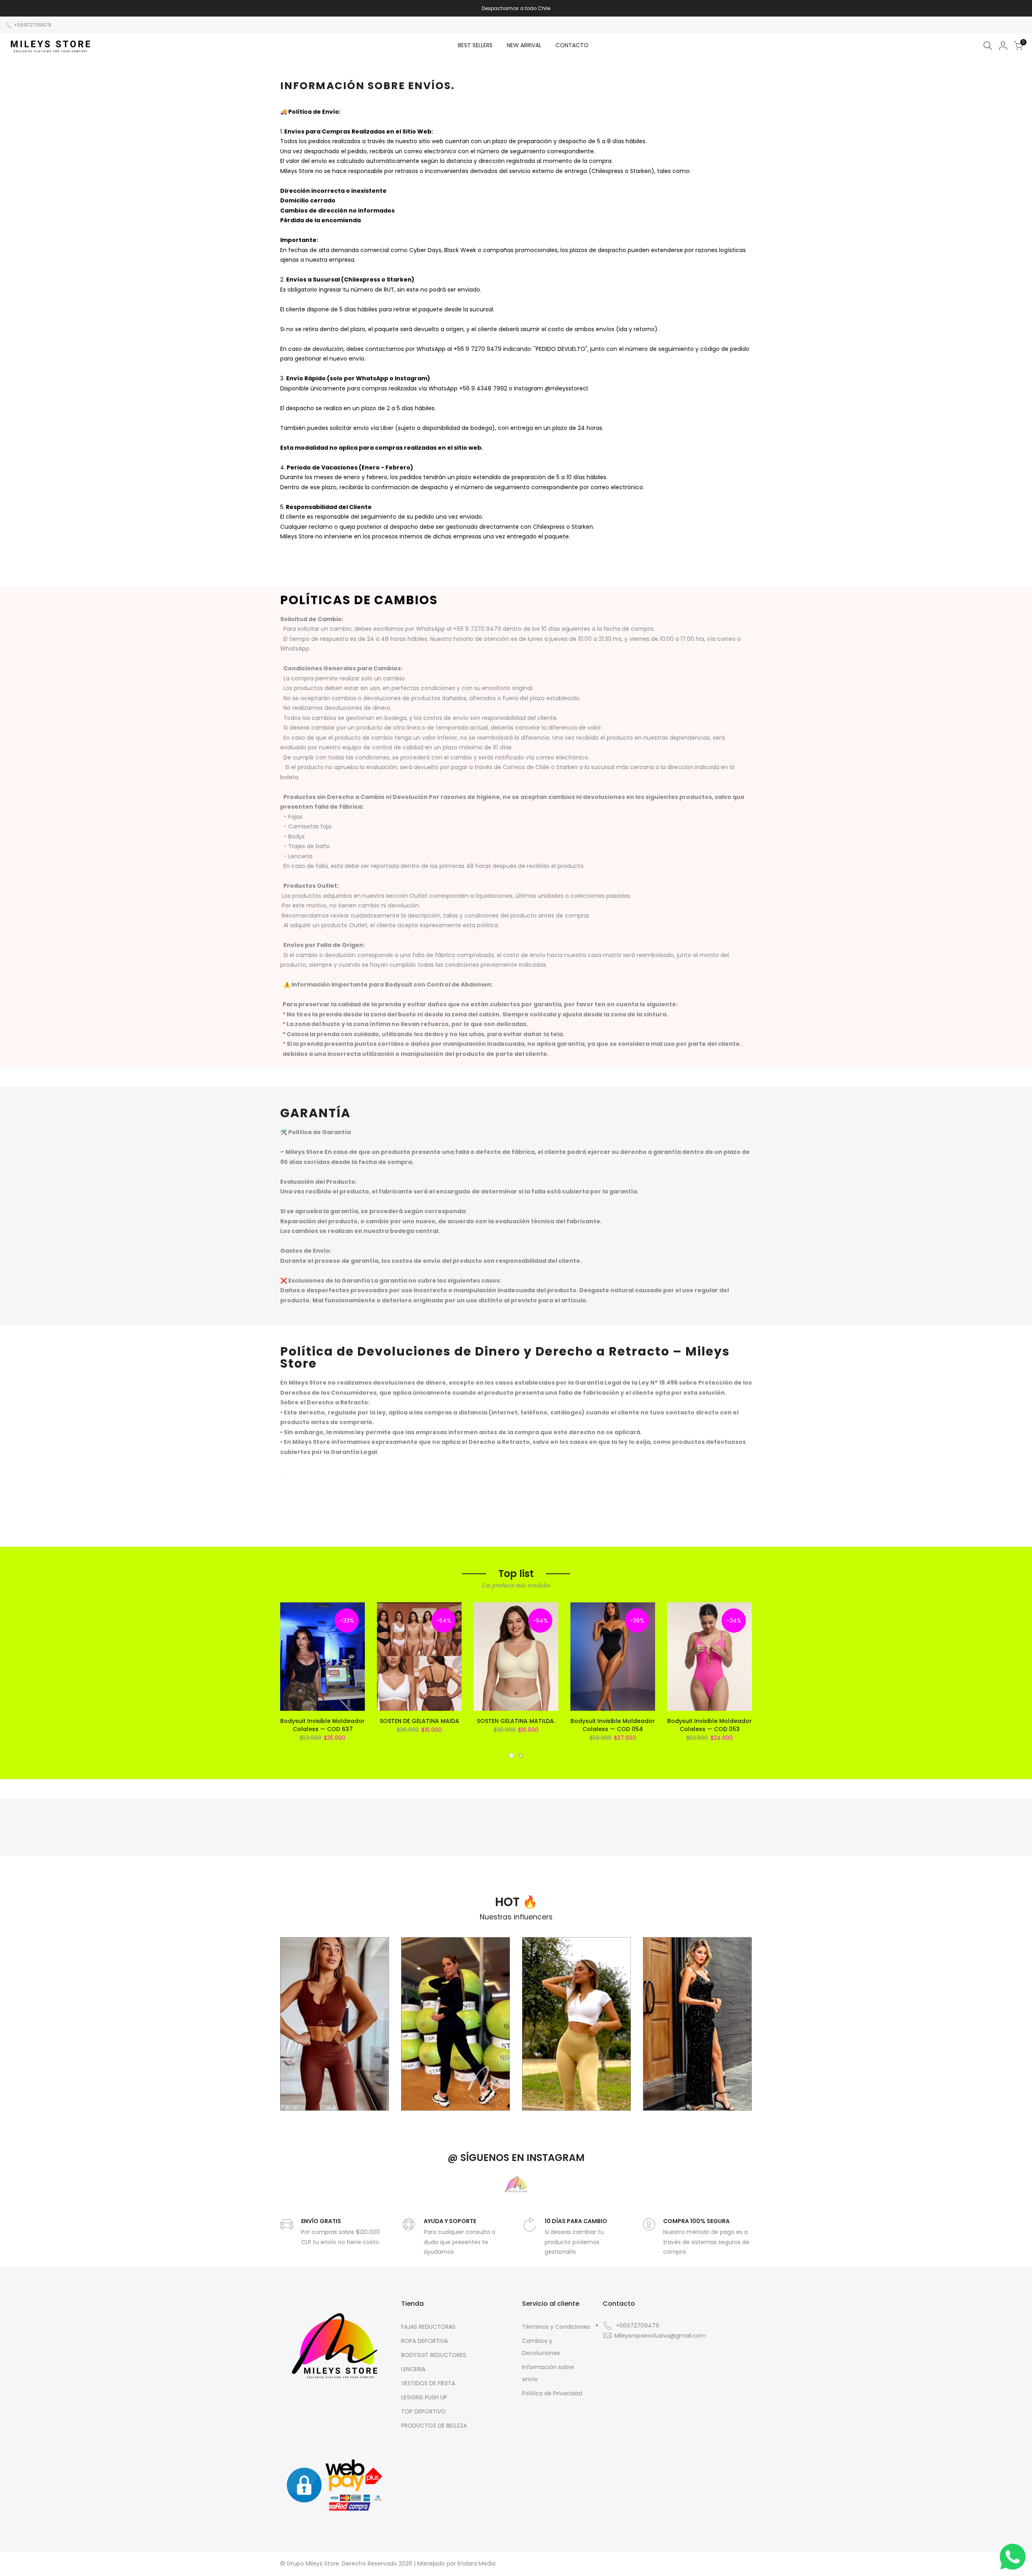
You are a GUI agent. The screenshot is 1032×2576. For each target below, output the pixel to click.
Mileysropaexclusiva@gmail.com (660, 2336)
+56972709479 (32, 25)
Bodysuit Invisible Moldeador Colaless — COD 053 (709, 1725)
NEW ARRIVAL (524, 45)
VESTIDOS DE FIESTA (428, 2383)
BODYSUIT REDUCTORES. (434, 2355)
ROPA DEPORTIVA (424, 2341)
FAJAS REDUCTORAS (428, 2327)
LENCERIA (413, 2369)
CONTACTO (572, 45)
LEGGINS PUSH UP (424, 2397)
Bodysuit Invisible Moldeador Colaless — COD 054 (613, 1725)
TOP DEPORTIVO (423, 2411)
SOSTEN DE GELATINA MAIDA (419, 1721)
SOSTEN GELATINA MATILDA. (516, 1721)
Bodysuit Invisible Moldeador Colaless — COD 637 (322, 1725)
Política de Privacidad (552, 2393)
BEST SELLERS (475, 45)
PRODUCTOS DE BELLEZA (434, 2426)
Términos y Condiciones (556, 2327)
